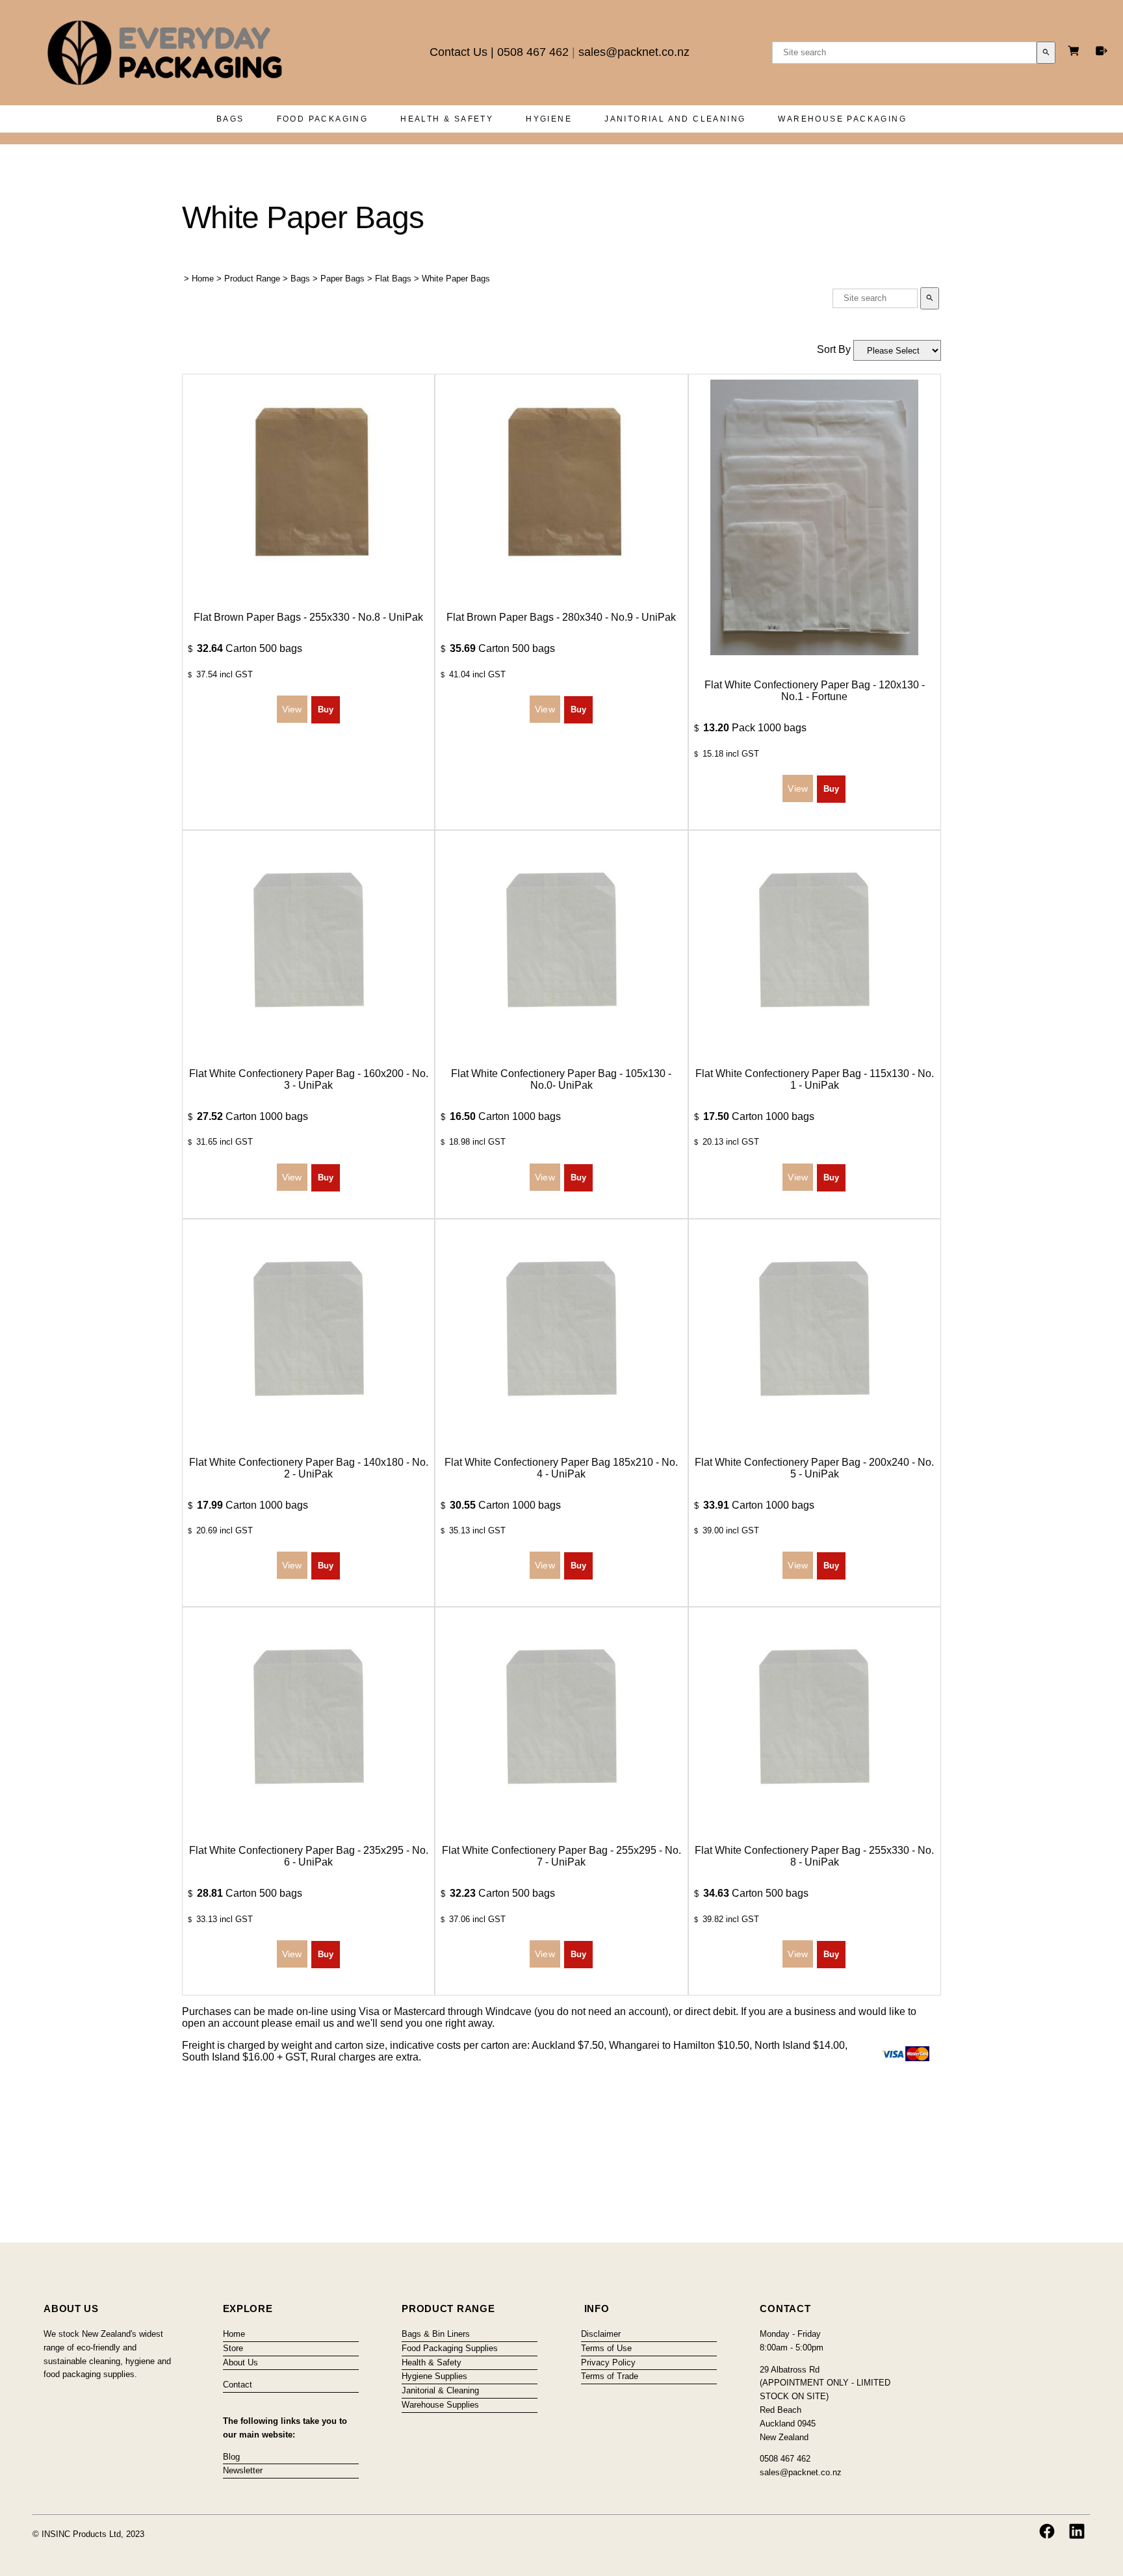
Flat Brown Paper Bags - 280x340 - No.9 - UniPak (561, 617)
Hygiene (549, 119)
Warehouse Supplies (440, 2405)
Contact (238, 2385)
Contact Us (458, 52)
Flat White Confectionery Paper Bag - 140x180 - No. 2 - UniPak (309, 1468)
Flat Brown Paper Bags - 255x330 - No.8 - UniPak (308, 617)
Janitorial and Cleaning (675, 119)
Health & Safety (447, 119)
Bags (230, 119)
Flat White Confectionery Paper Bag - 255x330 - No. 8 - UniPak (814, 1856)
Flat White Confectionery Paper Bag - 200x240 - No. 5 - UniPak (814, 1468)
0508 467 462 (533, 52)
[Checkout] (1102, 51)
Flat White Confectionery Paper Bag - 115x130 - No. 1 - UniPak (815, 1079)
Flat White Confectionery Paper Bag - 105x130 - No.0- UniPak (561, 1079)
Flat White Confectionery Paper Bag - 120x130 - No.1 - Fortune (815, 691)
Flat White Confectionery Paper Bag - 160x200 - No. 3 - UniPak (309, 1079)
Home (203, 279)
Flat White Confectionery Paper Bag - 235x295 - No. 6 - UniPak (309, 1856)
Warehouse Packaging (842, 119)
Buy (326, 709)
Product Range (252, 279)
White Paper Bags (456, 279)
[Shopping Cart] (1076, 52)
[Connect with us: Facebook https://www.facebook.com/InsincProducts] (1047, 2531)
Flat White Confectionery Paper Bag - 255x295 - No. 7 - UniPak (561, 1856)
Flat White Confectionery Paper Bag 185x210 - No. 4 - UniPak (561, 1468)
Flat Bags (393, 279)
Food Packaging (323, 119)
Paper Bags (342, 279)
